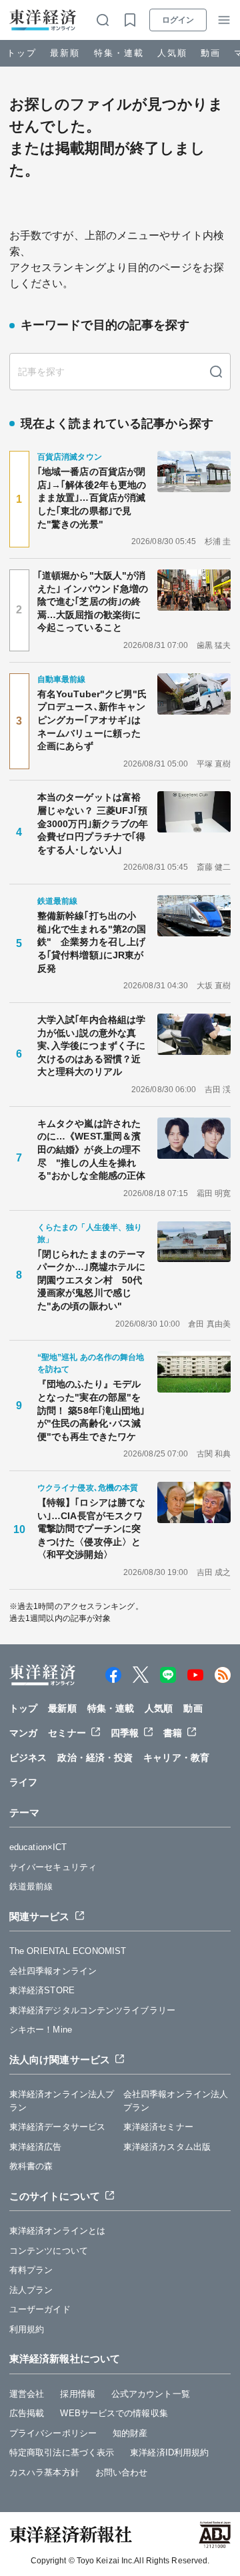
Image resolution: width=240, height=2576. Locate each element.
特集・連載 (119, 53)
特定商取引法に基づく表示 (62, 2452)
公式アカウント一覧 (151, 2394)
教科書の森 (31, 2166)
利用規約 (27, 2329)
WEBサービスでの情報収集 (114, 2413)
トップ (22, 53)
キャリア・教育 (176, 1758)
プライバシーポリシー (53, 2433)
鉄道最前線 (31, 1886)
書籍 (173, 1733)
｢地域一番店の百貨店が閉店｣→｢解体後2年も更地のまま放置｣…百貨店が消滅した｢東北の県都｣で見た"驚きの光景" (92, 497)
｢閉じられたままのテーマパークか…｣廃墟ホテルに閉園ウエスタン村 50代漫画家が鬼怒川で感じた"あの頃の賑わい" (91, 1280)
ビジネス (28, 1758)
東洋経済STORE (42, 1990)
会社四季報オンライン (53, 1971)
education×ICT (38, 1847)
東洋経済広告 (36, 2147)
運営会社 (27, 2394)
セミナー (67, 1733)
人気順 (172, 53)
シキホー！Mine (41, 2030)
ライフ (23, 1782)
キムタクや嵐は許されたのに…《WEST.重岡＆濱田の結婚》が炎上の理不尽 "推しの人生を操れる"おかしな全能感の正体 (91, 1149)
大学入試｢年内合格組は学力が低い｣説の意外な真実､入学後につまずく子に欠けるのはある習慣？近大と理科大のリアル (91, 1046)
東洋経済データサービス (57, 2127)
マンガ (23, 1733)
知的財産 (130, 2433)
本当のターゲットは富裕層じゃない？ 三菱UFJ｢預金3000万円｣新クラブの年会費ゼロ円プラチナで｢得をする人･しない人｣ (93, 823)
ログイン (178, 20)
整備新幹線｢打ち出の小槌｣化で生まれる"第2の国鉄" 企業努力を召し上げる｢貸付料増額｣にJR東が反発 (92, 942)
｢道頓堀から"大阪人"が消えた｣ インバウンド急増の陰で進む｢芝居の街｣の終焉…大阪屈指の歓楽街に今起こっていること (93, 601)
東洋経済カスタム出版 (167, 2147)
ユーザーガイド (40, 2309)
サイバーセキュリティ (53, 1867)
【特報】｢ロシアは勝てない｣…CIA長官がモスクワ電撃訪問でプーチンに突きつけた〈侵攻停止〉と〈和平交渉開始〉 (91, 1528)
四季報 (125, 1733)
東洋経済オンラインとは (57, 2231)
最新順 (65, 53)
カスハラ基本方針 (44, 2472)
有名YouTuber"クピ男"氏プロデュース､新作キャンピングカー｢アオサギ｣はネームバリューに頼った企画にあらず (92, 720)
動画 (211, 53)
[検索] (216, 372)
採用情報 (77, 2394)
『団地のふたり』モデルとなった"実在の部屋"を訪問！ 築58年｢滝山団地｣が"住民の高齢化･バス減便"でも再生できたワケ (91, 1410)
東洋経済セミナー (158, 2127)
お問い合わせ (122, 2472)
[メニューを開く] (224, 20)
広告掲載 (27, 2413)
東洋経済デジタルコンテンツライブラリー (92, 2010)
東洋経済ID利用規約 (169, 2452)
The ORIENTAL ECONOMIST (68, 1951)
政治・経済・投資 (95, 1758)
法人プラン (31, 2290)
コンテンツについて (49, 2251)
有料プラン (31, 2270)
